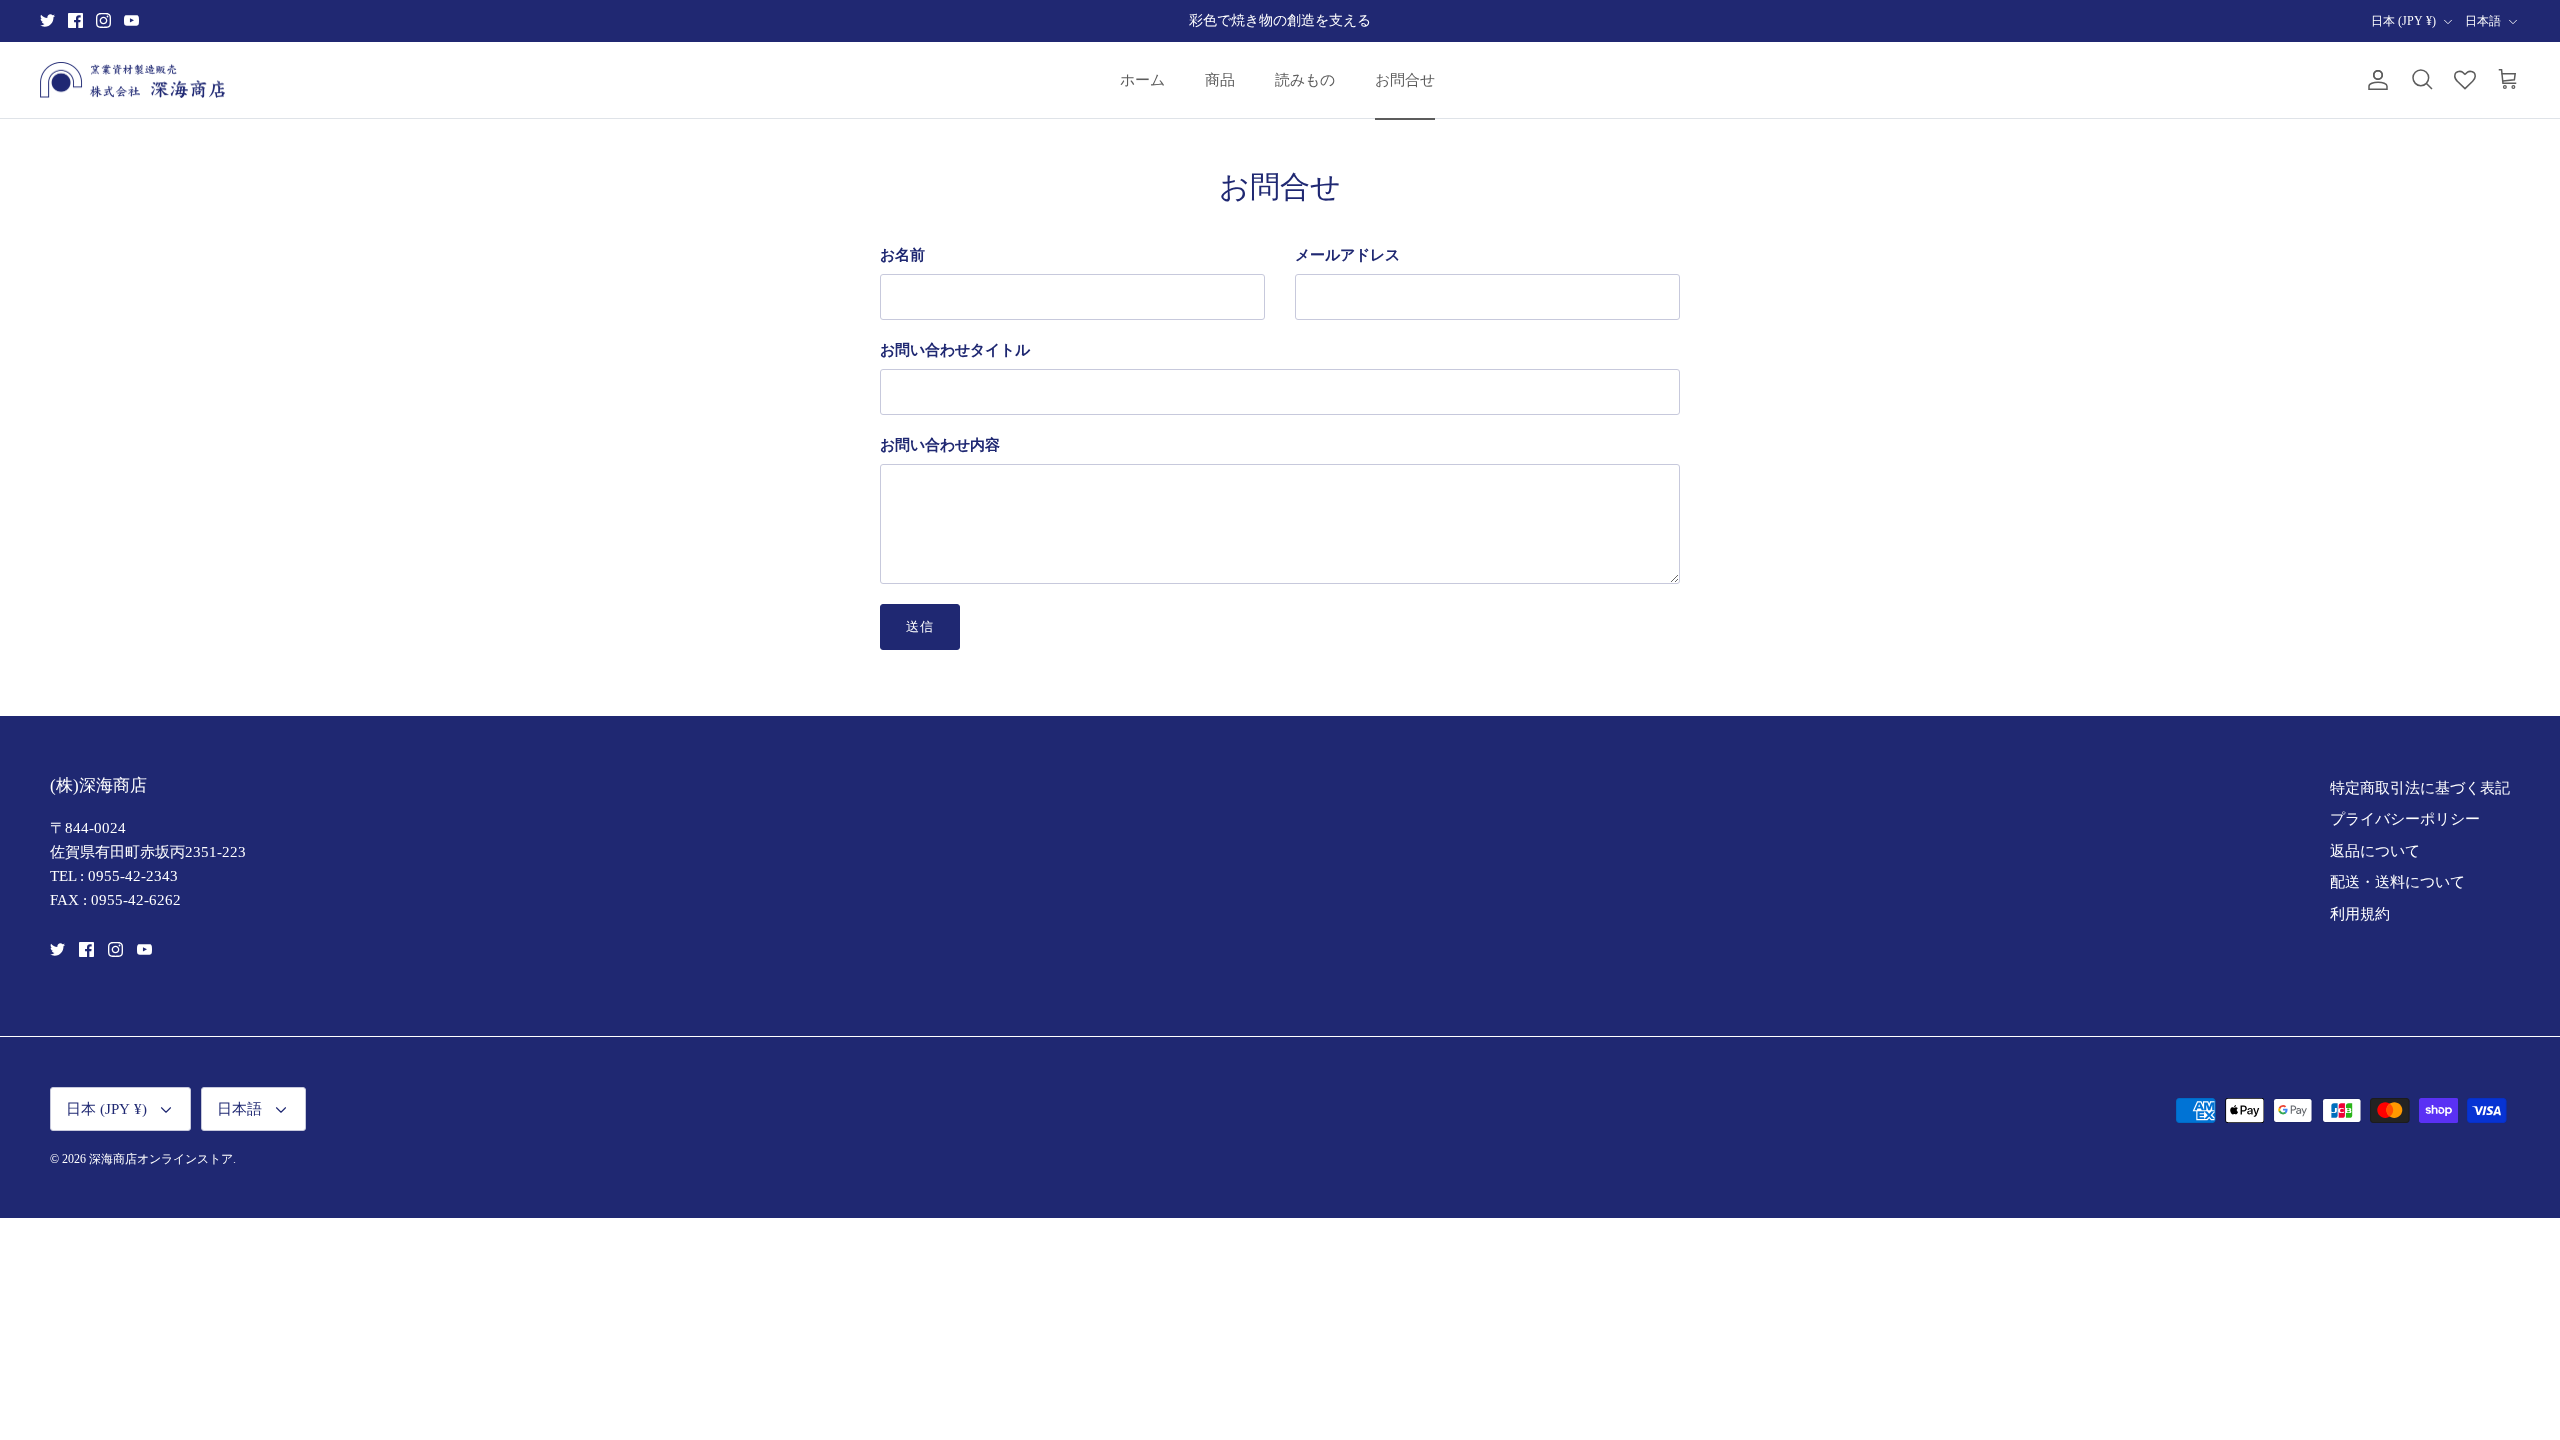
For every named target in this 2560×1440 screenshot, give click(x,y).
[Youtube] (131, 20)
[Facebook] (75, 20)
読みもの (1305, 80)
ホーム (1142, 80)
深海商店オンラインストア (161, 1159)
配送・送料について (2397, 882)
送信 (920, 626)
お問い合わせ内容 (940, 445)
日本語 (2483, 21)
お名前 (902, 255)
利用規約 (2360, 914)
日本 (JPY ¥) (2403, 21)
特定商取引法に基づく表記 (2420, 788)
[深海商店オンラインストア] (132, 80)
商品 (1220, 80)
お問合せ (1405, 80)
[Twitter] (47, 20)
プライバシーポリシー (2405, 819)
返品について (2375, 851)
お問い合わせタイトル (955, 350)
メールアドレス (1347, 255)
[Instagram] (103, 20)
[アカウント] (2374, 80)
